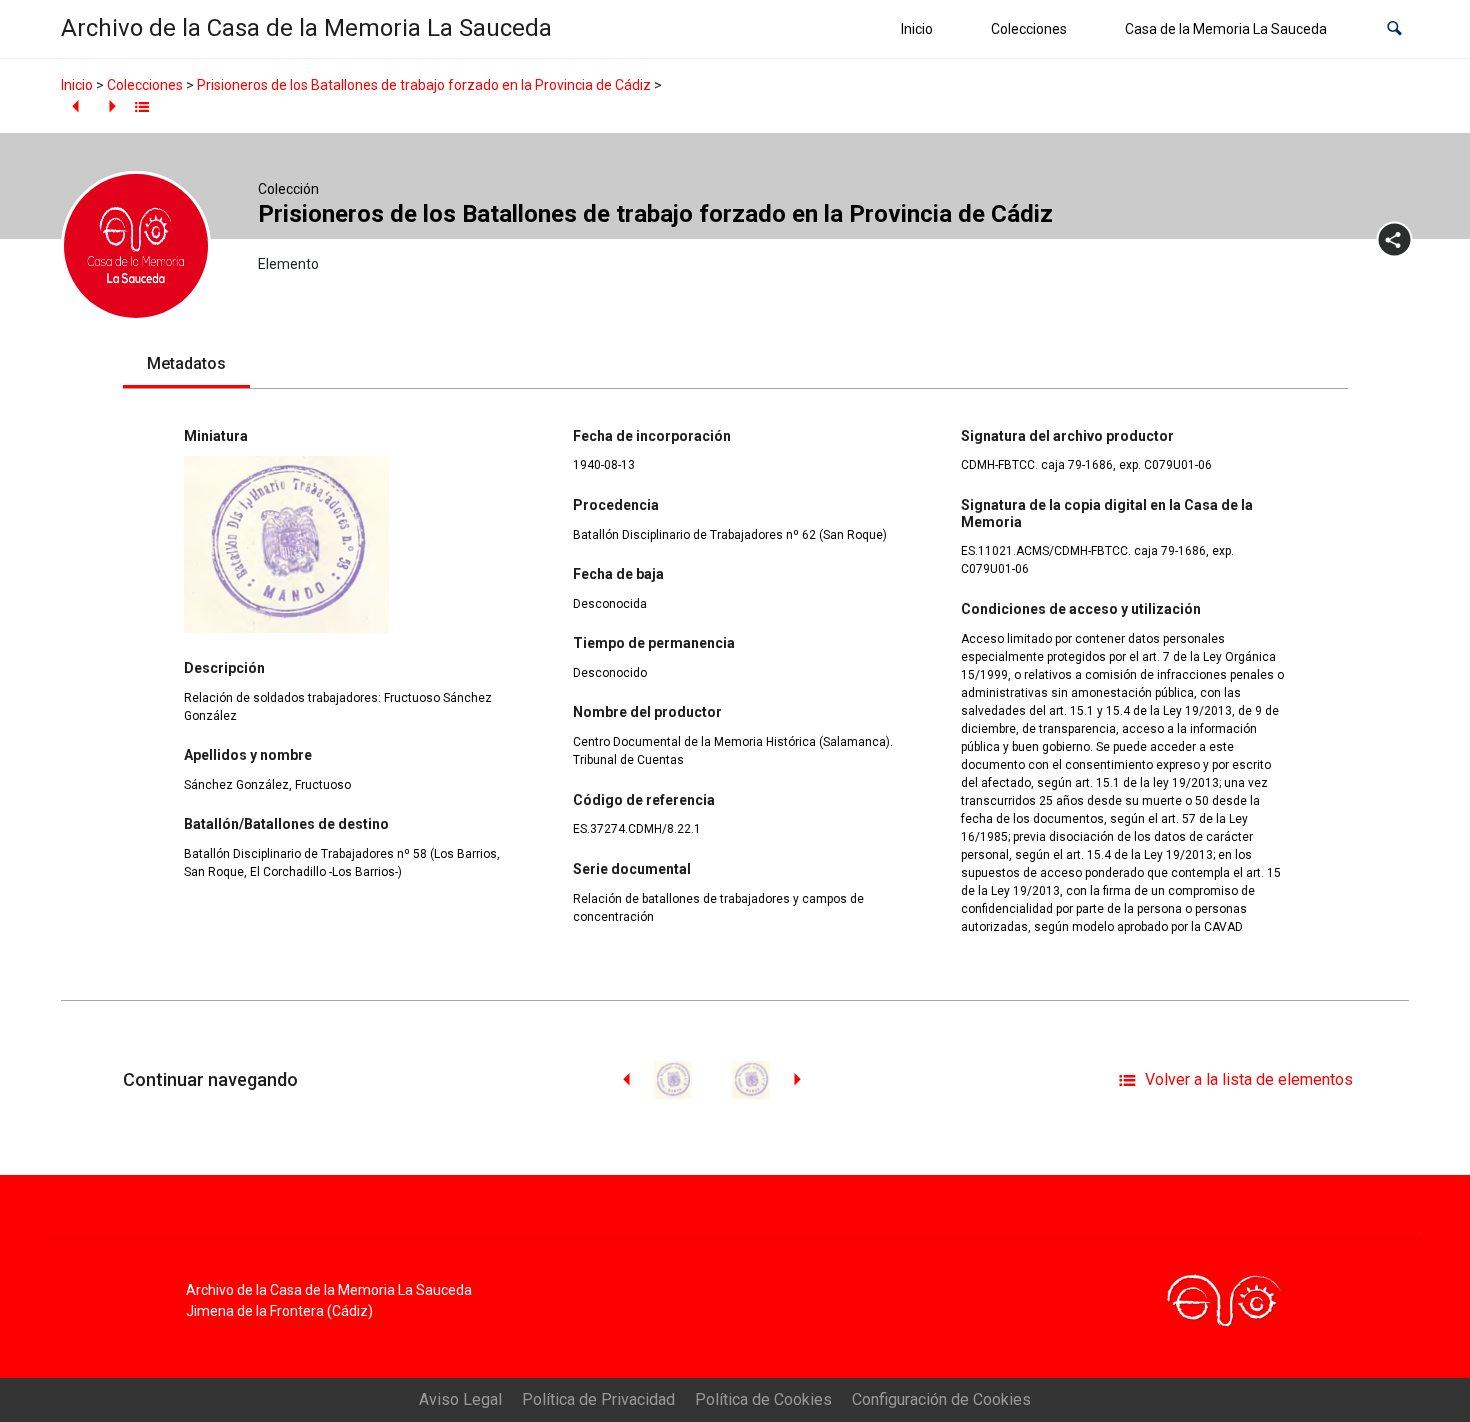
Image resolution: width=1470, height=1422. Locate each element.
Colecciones (1029, 29)
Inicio (917, 29)
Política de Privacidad (598, 1399)
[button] (1394, 29)
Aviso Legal (460, 1399)
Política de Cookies (763, 1399)
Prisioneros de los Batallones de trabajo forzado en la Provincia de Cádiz (424, 85)
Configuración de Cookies (941, 1399)
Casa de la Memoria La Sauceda (1226, 29)
